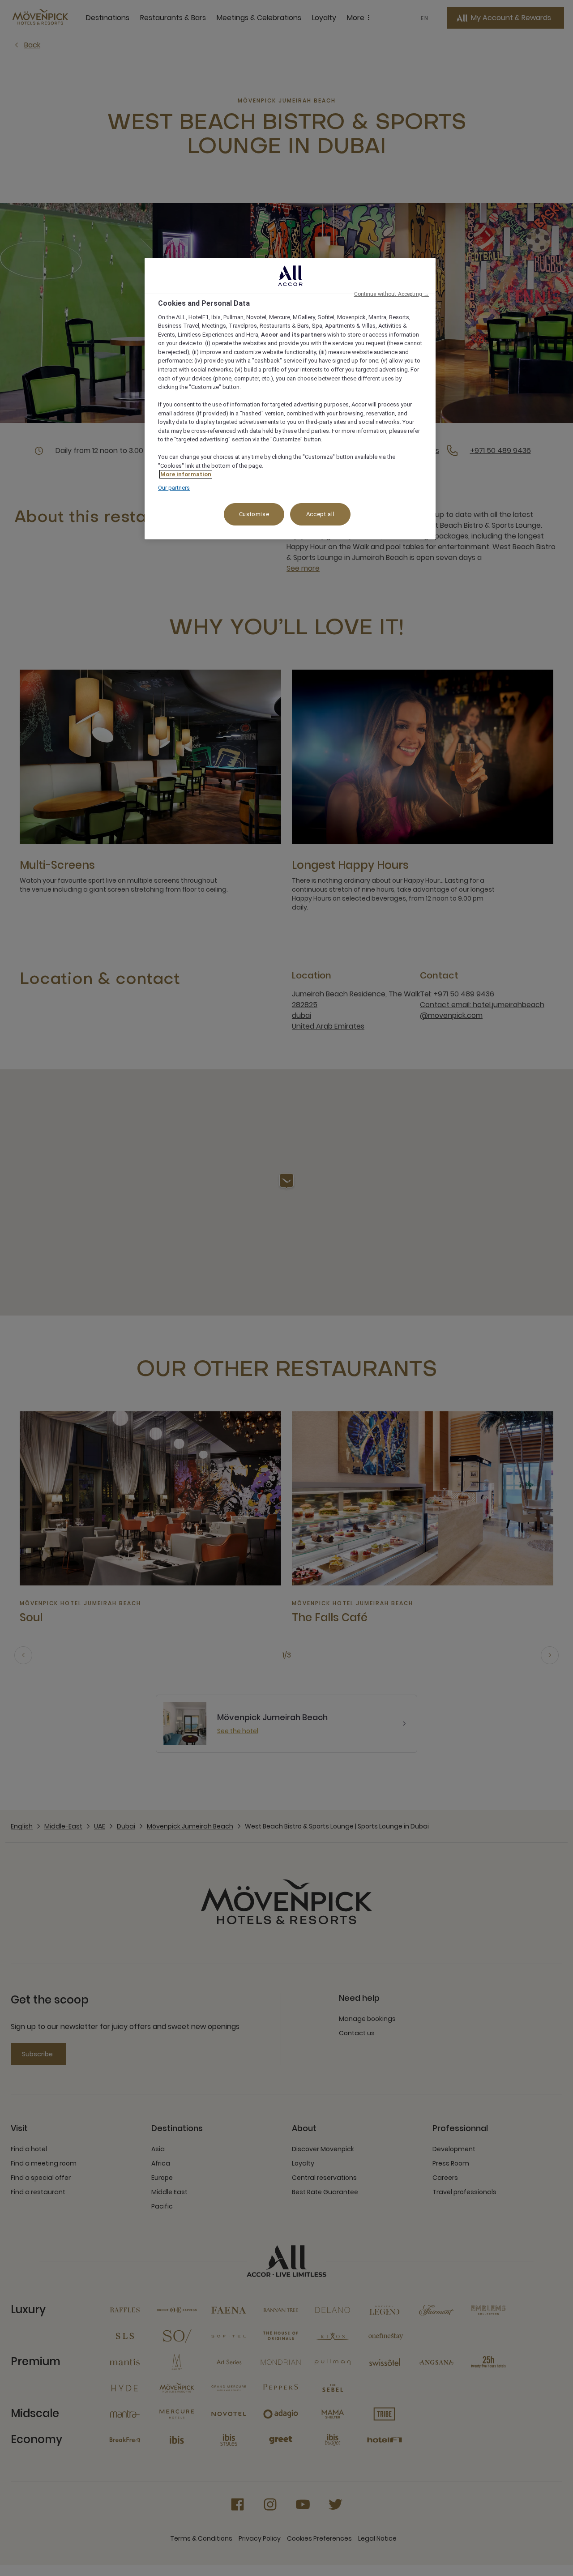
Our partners (174, 488)
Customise (254, 514)
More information (186, 474)
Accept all (321, 514)
